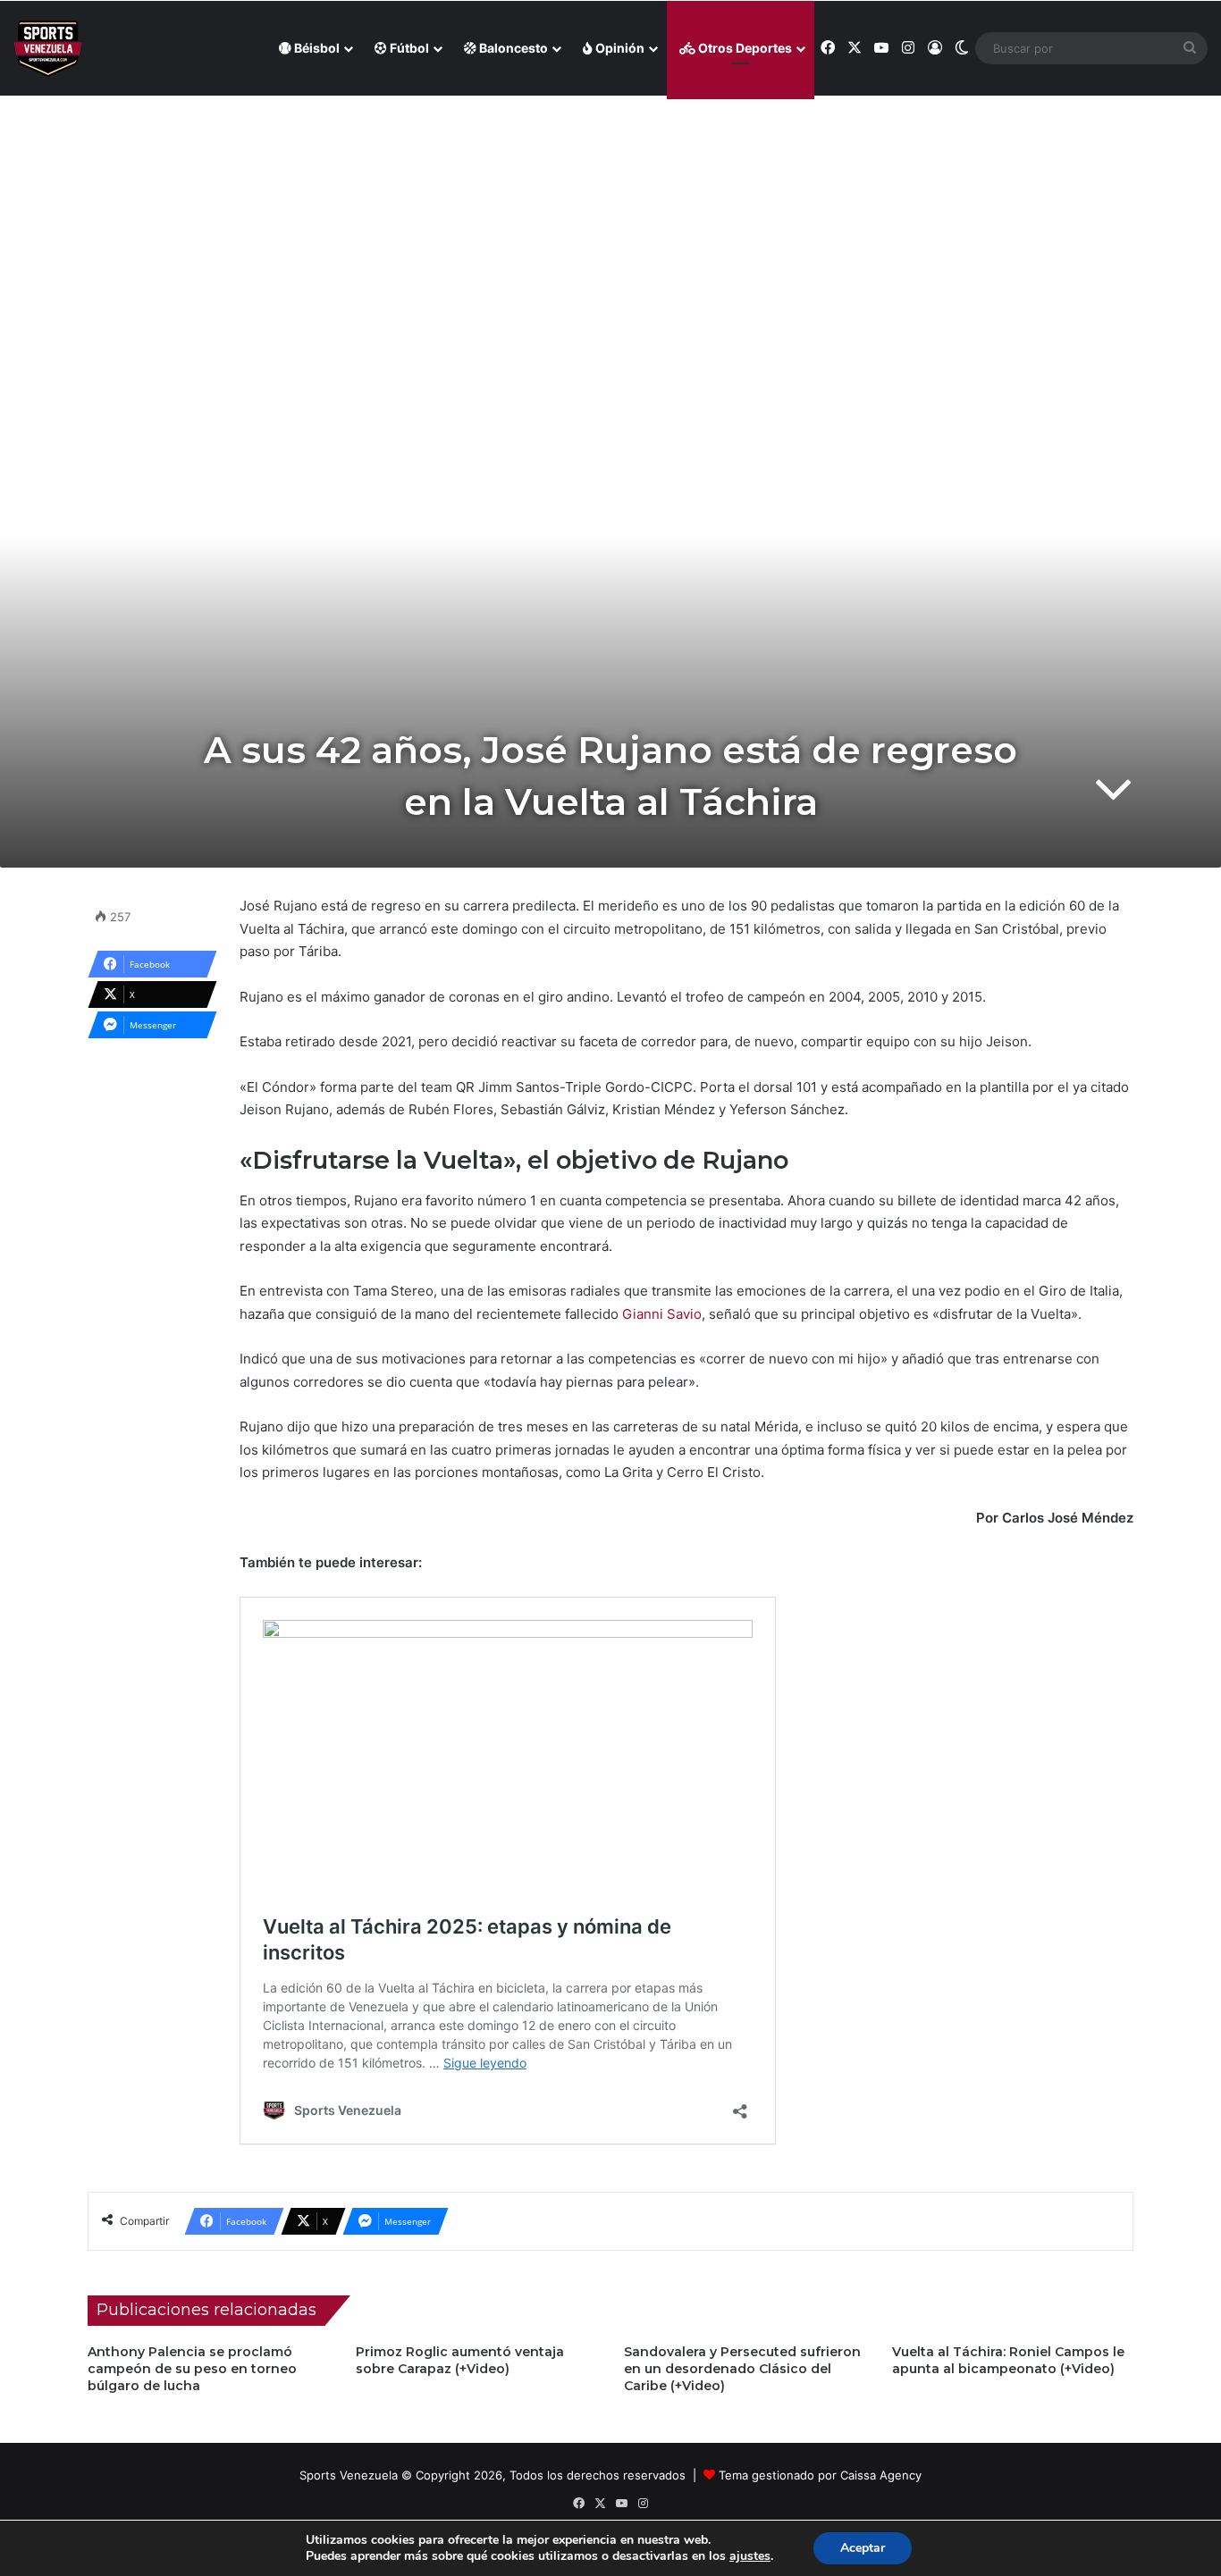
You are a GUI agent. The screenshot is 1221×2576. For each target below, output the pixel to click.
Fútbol (408, 48)
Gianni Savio (662, 1314)
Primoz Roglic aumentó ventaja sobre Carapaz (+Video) (460, 2360)
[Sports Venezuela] (48, 49)
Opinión (619, 48)
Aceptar (863, 2548)
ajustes (750, 2556)
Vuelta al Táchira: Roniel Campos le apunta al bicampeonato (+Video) (1008, 2360)
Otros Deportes (744, 48)
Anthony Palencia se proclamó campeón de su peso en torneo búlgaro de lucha (192, 2369)
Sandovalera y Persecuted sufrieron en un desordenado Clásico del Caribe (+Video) (742, 2369)
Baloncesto (512, 48)
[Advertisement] (610, 224)
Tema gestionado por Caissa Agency (820, 2475)
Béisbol (316, 48)
